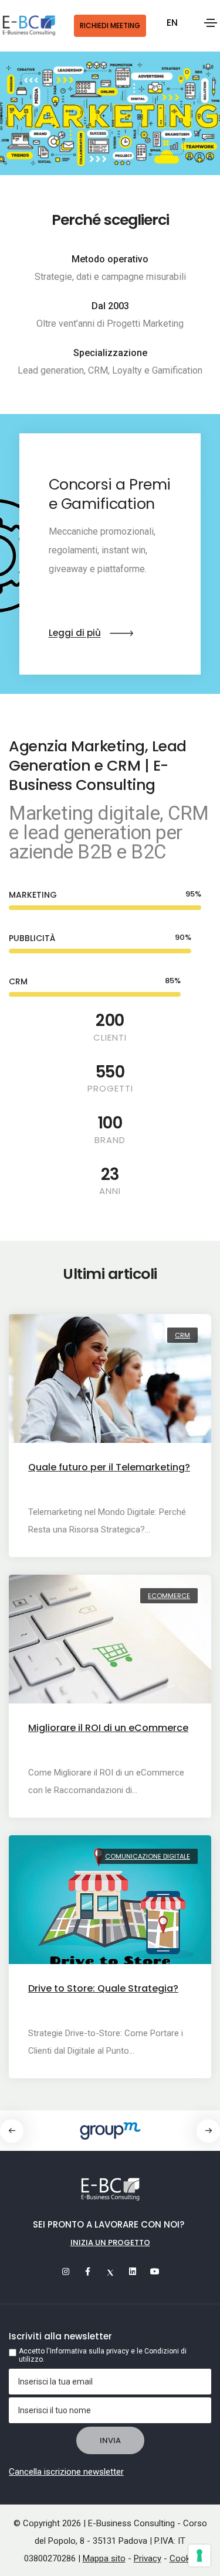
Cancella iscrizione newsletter (66, 2472)
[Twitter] (110, 2271)
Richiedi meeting (110, 25)
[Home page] (29, 26)
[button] (208, 2131)
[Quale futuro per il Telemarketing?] (110, 1384)
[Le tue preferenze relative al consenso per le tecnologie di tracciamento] (199, 2556)
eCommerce (169, 1596)
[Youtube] (155, 2271)
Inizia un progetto (110, 2243)
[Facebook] (88, 2271)
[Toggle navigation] (211, 23)
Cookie (183, 2558)
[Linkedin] (133, 2271)
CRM (182, 1335)
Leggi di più (75, 633)
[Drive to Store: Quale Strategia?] (110, 1906)
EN (172, 23)
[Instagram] (66, 2271)
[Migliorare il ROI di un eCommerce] (110, 1645)
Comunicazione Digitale (148, 1856)
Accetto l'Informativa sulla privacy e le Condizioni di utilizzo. (103, 2355)
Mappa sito (104, 2558)
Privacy (148, 2558)
